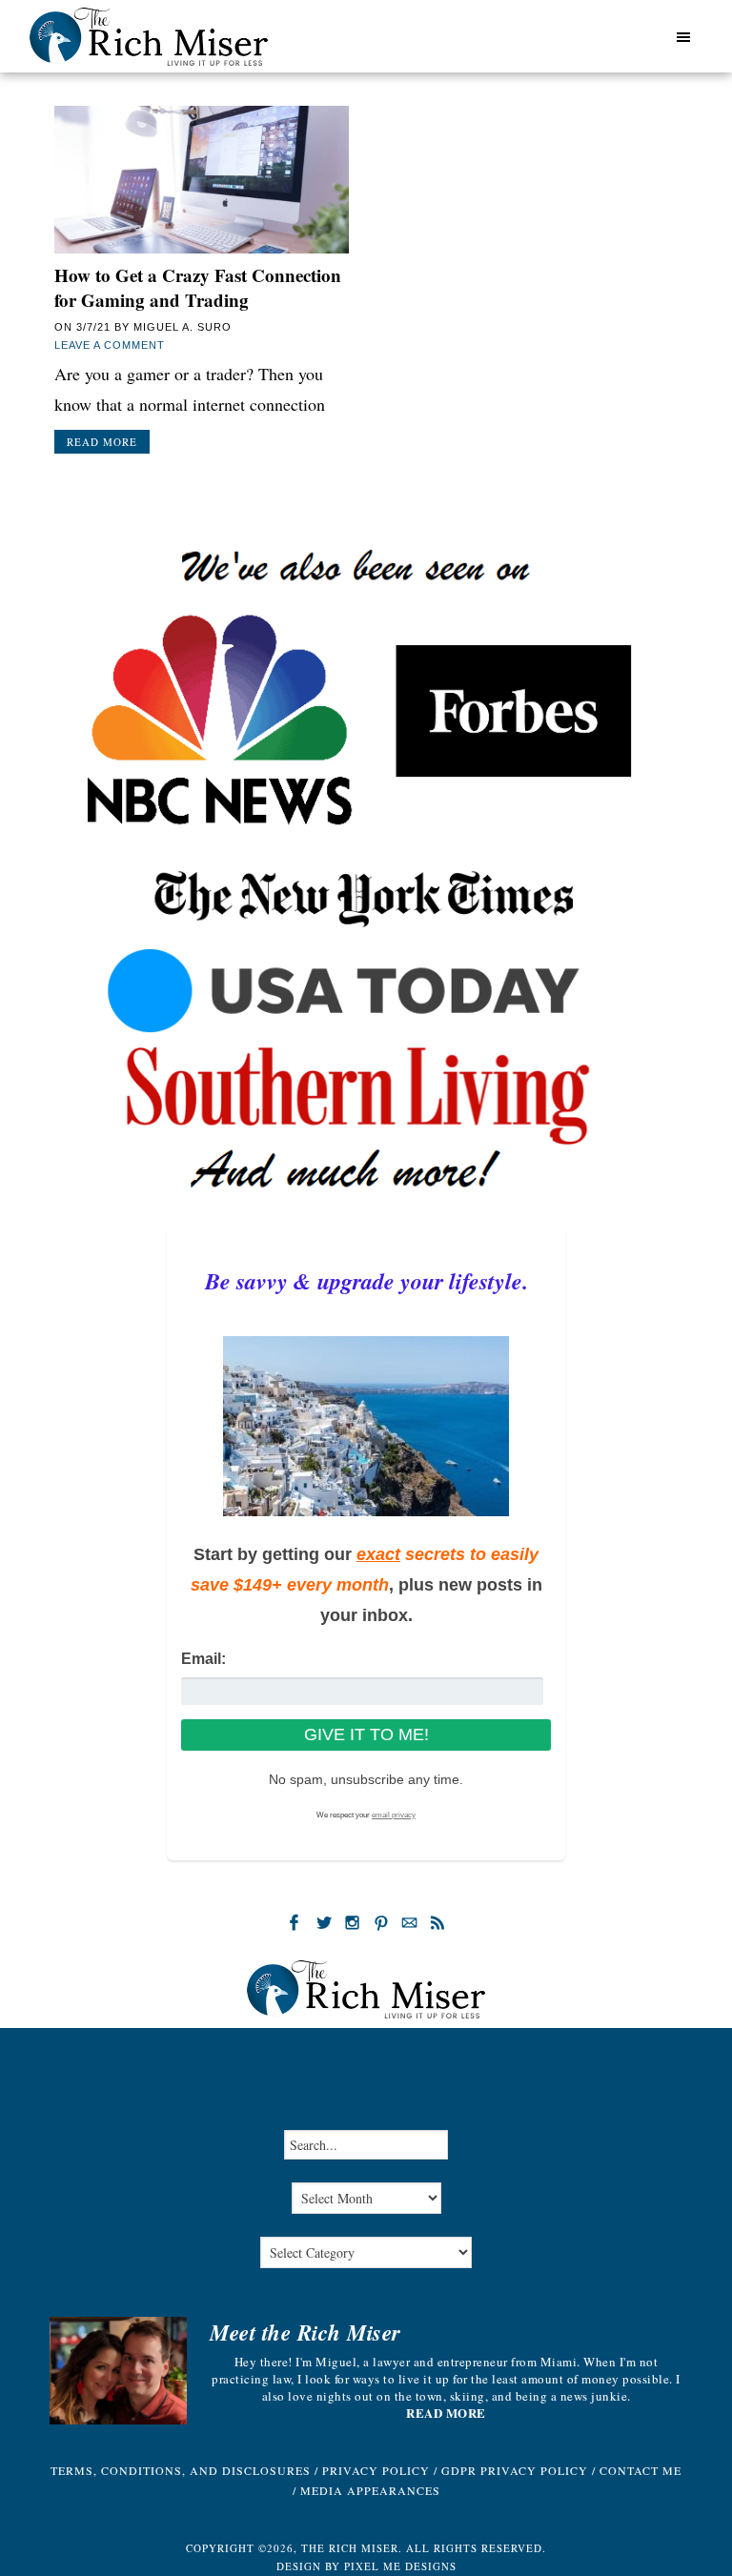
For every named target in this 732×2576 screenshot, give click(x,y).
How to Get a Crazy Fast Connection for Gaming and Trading (198, 288)
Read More (102, 442)
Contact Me (640, 2470)
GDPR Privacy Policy (515, 2470)
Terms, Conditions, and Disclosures (181, 2470)
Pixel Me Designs (400, 2566)
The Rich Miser (149, 37)
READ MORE (446, 2413)
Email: (203, 1659)
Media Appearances (370, 2490)
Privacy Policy (376, 2470)
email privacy (394, 1815)
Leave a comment (110, 345)
